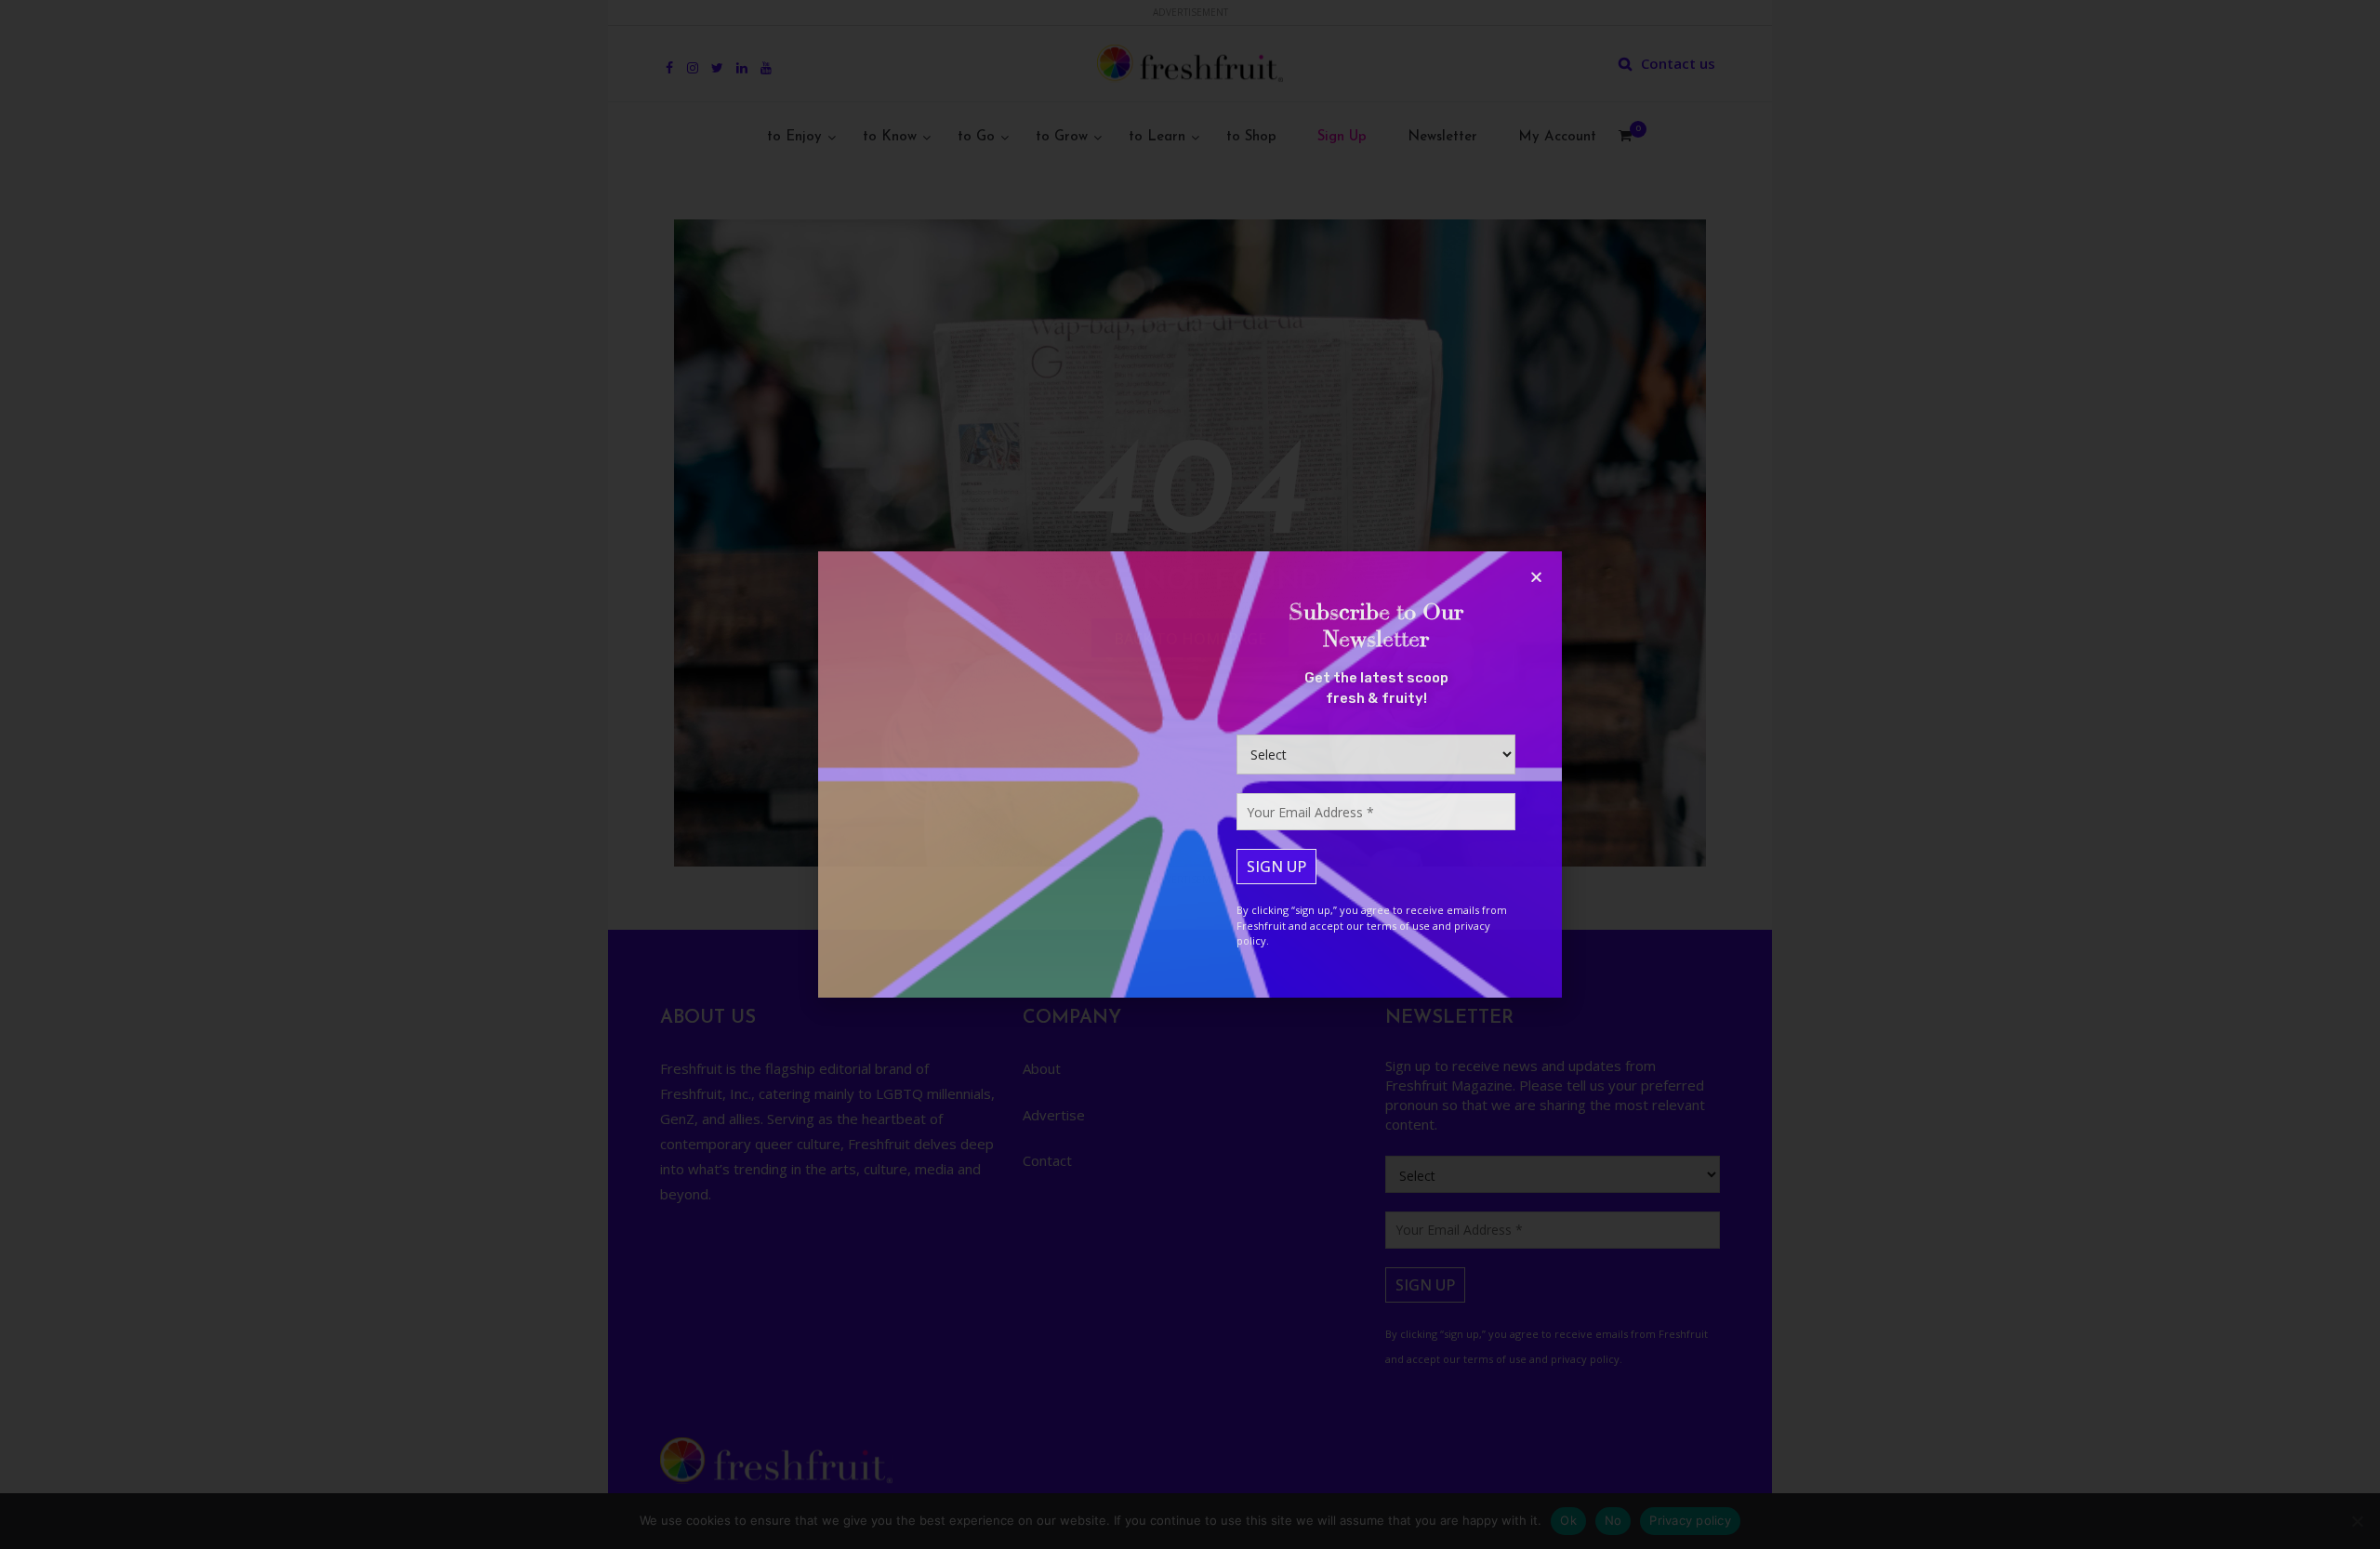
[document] (1190, 774)
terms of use (1398, 926)
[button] (1536, 577)
